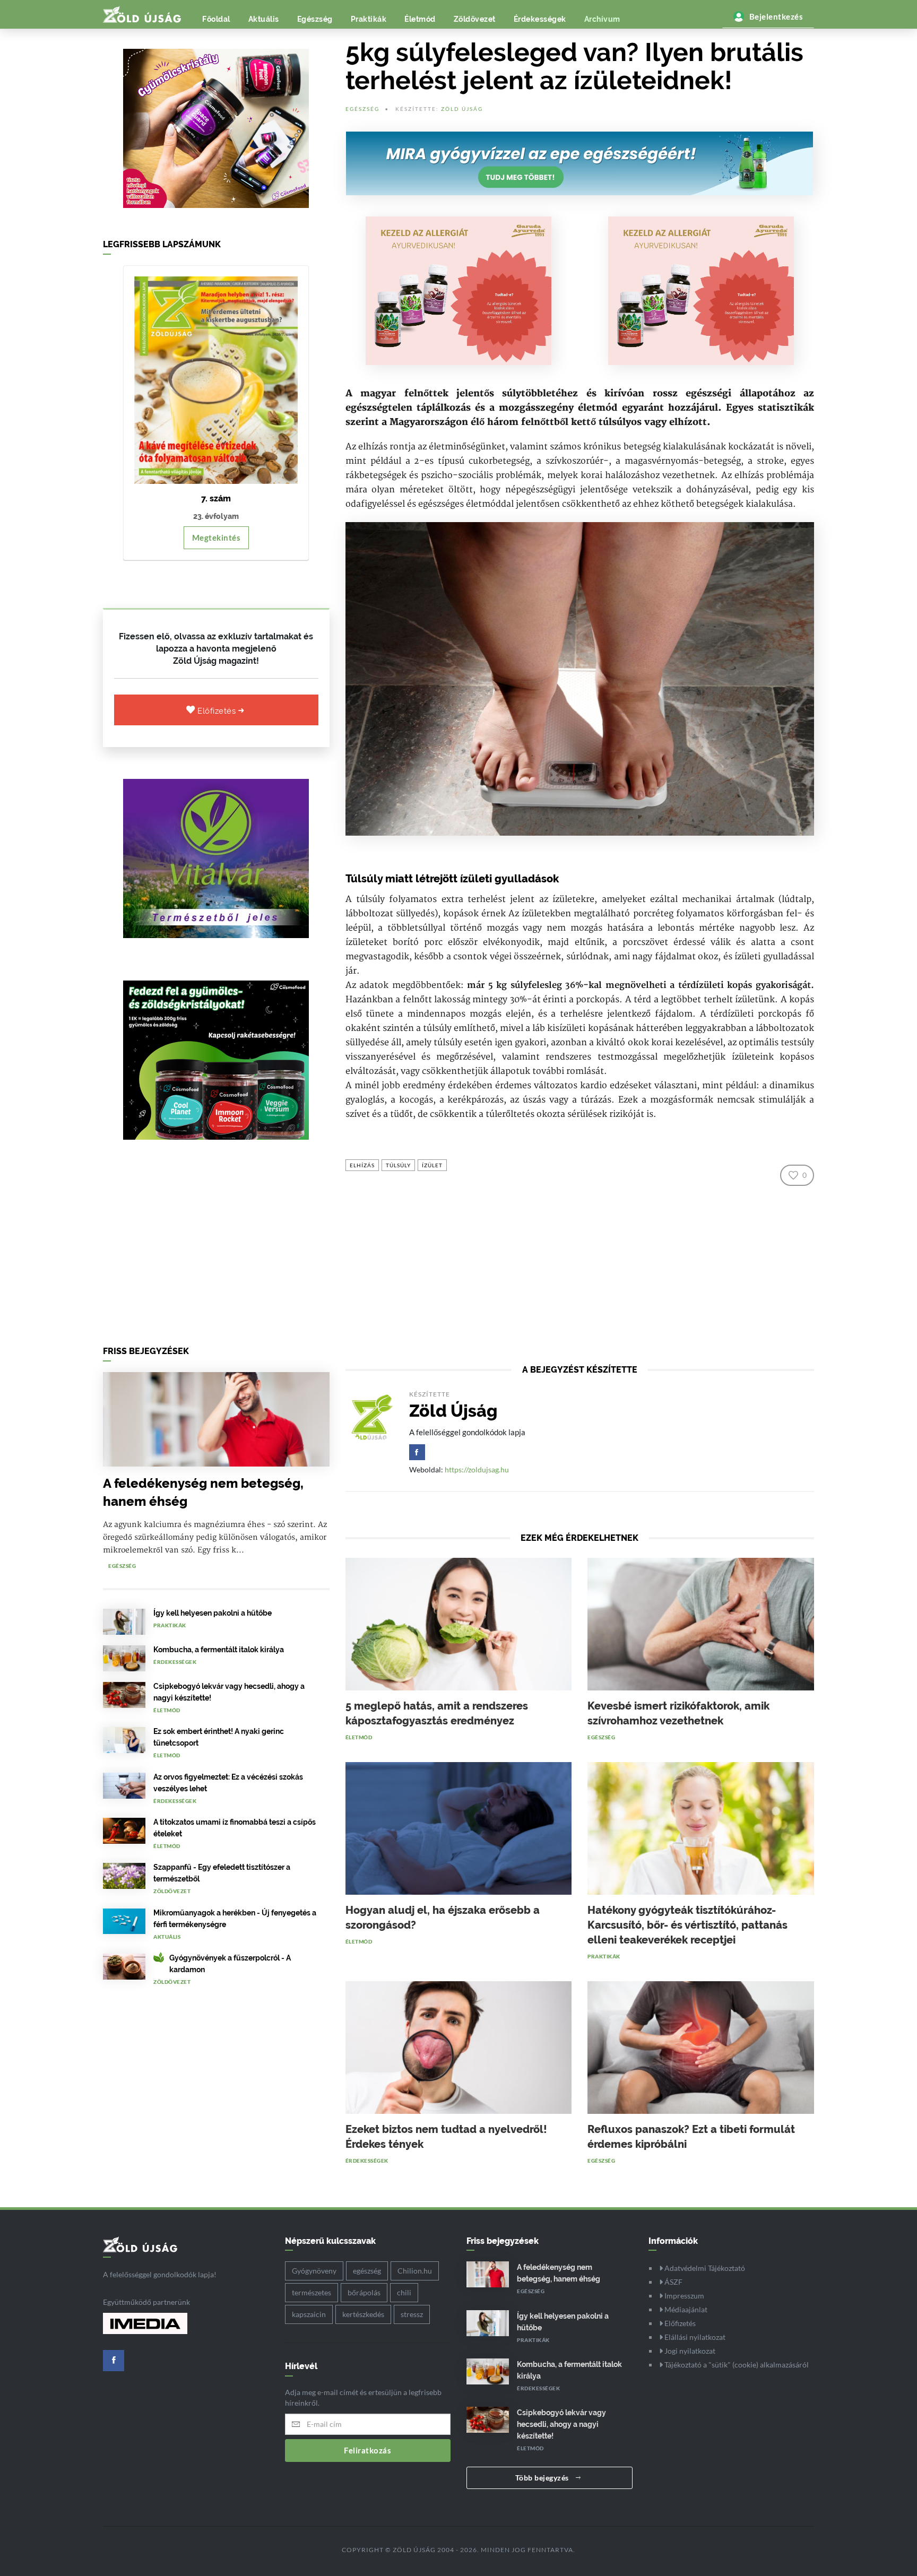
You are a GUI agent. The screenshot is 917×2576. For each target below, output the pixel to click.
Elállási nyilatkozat (694, 2337)
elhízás (362, 1165)
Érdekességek (540, 19)
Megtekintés (217, 537)
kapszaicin (309, 2314)
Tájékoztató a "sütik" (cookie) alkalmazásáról (736, 2365)
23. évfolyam (216, 516)
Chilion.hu (415, 2271)
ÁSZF (673, 2282)
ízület (432, 1165)
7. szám (216, 498)
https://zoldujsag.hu (477, 1469)
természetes (312, 2292)
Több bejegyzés (543, 2478)
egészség (367, 2271)
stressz (412, 2314)
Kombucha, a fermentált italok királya (219, 1650)
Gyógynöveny (314, 2271)
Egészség (315, 19)
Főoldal (216, 19)
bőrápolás (364, 2292)
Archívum (602, 19)
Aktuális (264, 19)
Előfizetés (218, 711)
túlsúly (398, 1165)
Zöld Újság (462, 109)
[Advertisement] (216, 1246)
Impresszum (684, 2296)
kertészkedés (363, 2314)
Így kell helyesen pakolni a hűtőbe (213, 1613)
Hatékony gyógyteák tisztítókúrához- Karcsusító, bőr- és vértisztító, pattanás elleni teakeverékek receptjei (687, 1925)
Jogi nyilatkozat (689, 2351)
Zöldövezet (475, 19)
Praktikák (369, 19)
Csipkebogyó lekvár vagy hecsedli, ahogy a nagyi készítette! (561, 2424)
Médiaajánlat (685, 2309)
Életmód (420, 19)
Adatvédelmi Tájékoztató (704, 2268)
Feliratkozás (367, 2450)
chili (404, 2292)
